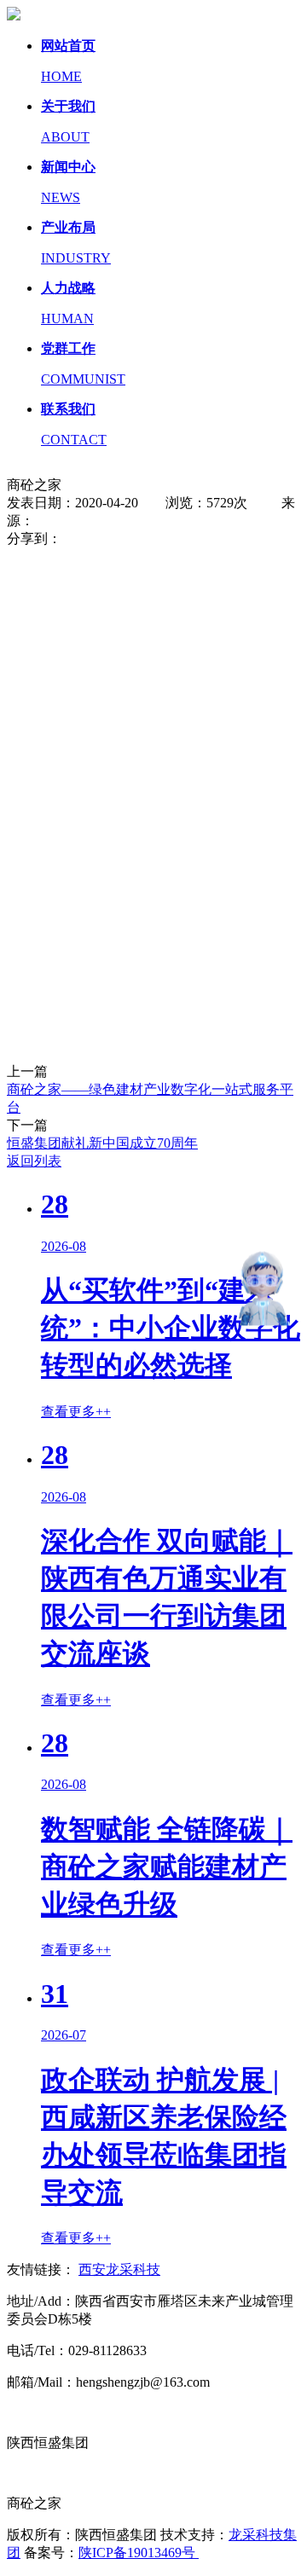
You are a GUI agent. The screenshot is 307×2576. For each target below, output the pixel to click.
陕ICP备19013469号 (139, 2553)
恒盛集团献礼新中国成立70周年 (102, 1143)
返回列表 (34, 1161)
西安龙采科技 (119, 2269)
